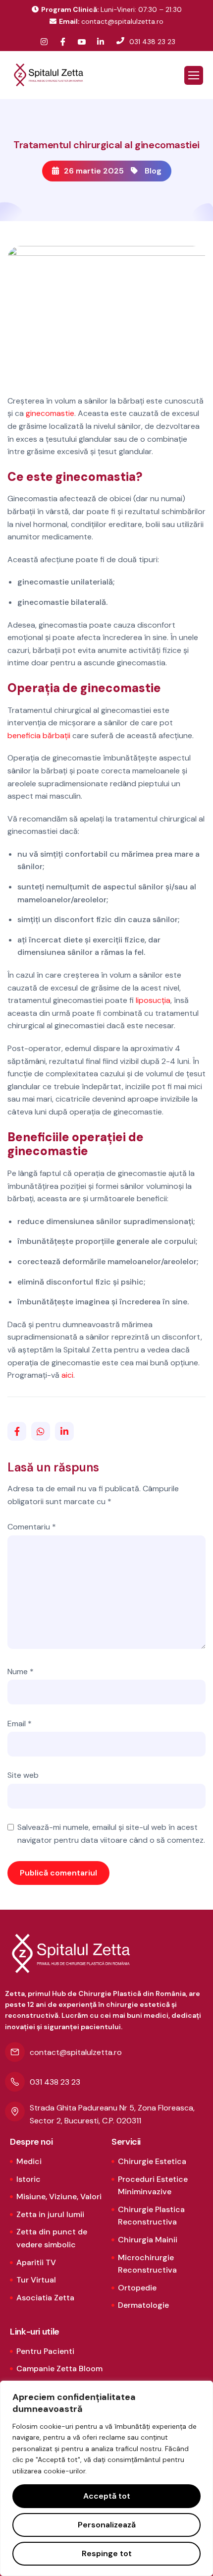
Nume (21, 1671)
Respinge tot (107, 2553)
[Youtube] (82, 42)
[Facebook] (63, 42)
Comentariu (32, 1527)
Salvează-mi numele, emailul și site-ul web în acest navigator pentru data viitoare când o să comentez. (111, 1834)
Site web (23, 1775)
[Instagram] (44, 42)
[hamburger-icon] (194, 75)
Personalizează (107, 2525)
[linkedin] (101, 42)
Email (20, 1724)
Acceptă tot (107, 2496)
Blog (153, 171)
